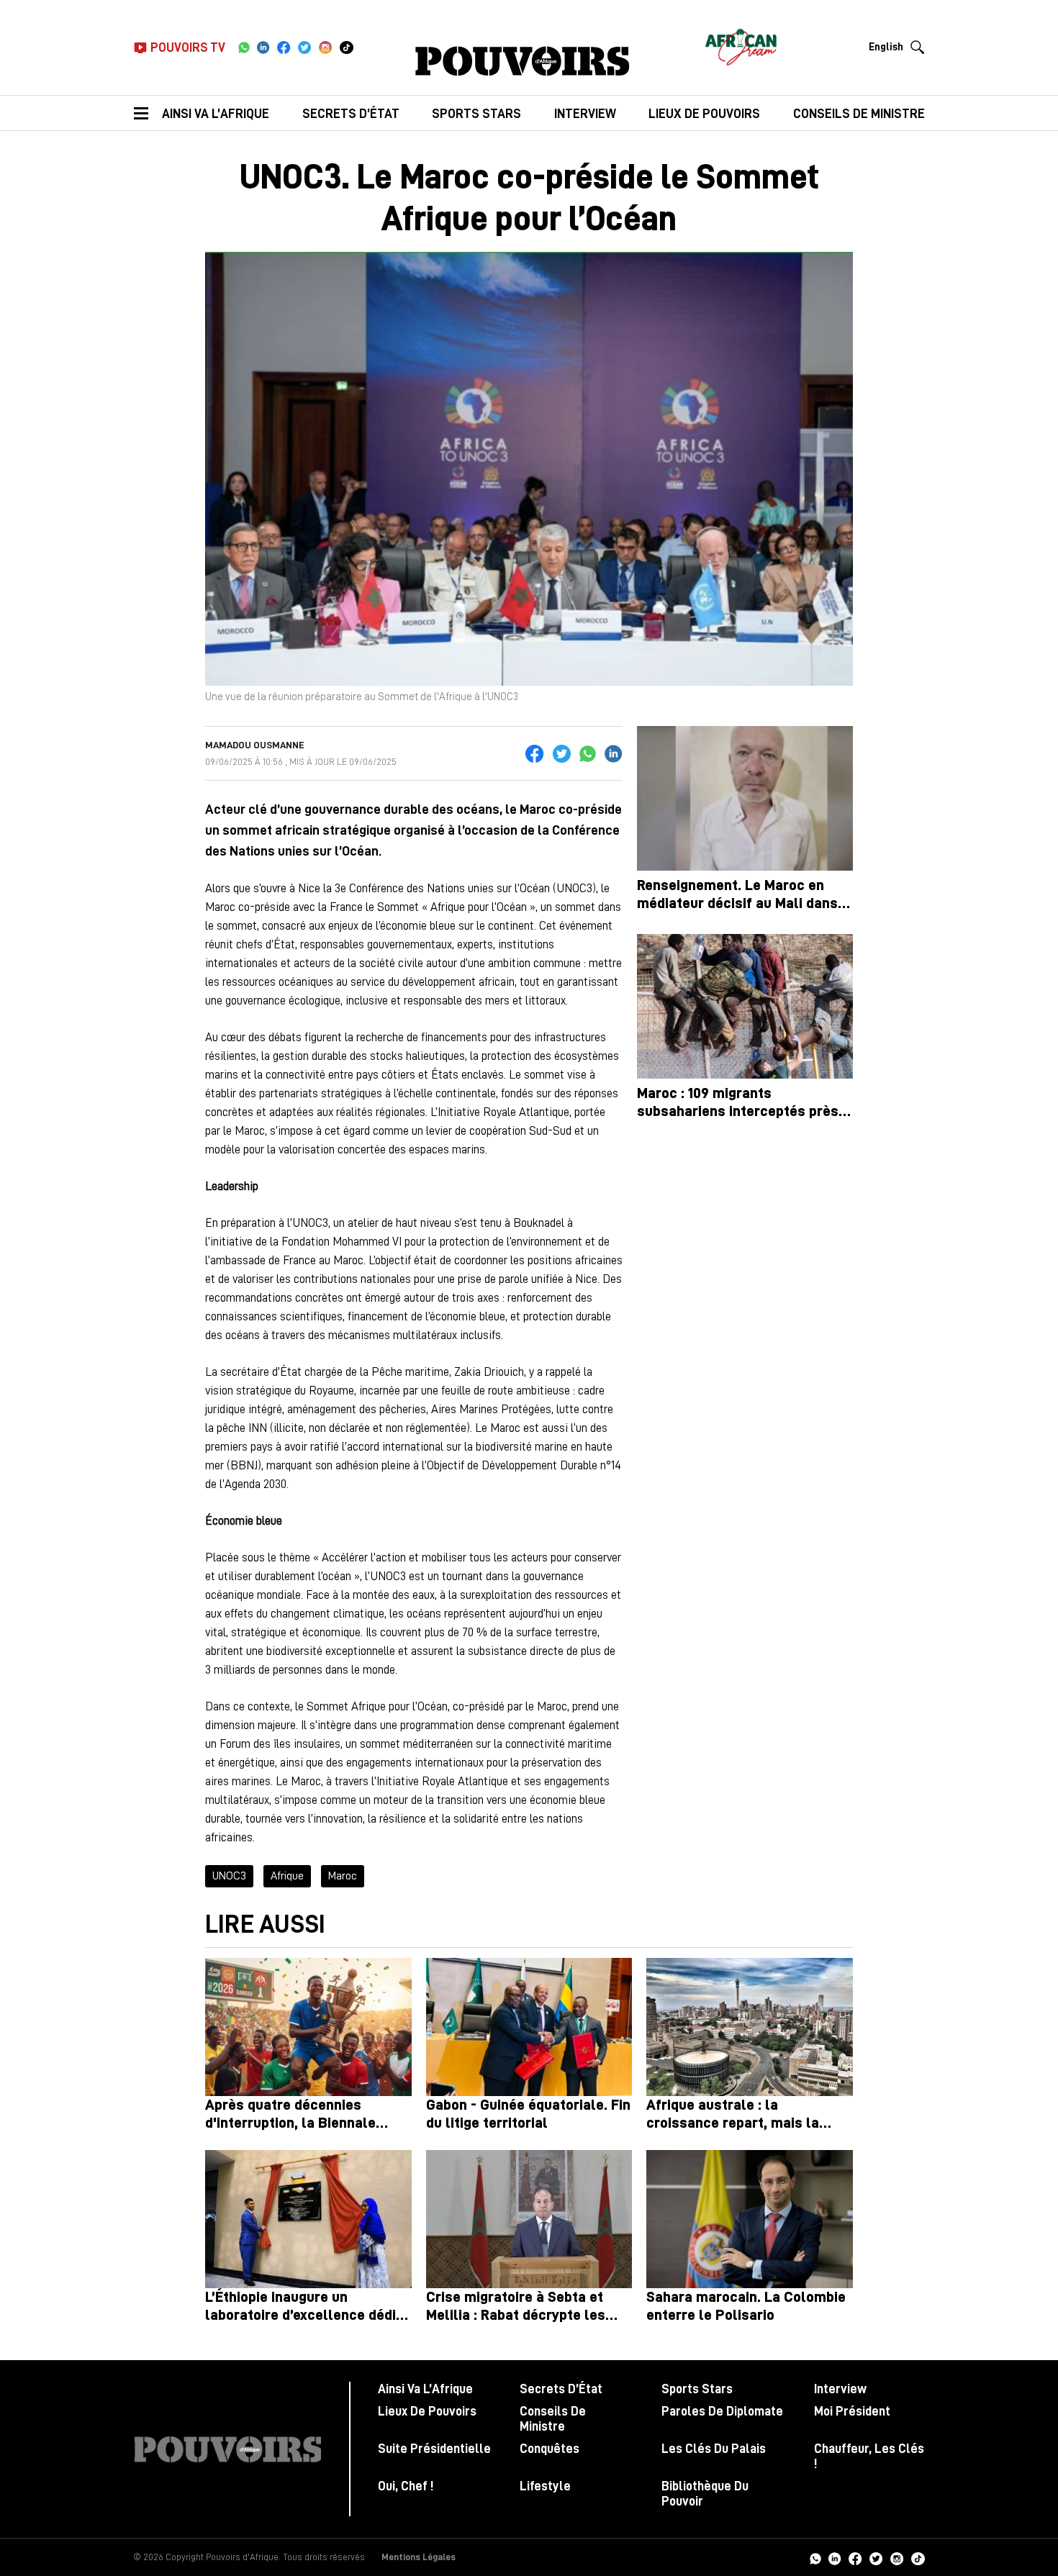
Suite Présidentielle (434, 2449)
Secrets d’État (351, 114)
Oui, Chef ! (406, 2486)
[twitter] (305, 47)
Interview (585, 114)
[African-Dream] (741, 43)
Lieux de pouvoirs (704, 114)
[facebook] (284, 47)
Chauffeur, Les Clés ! (869, 2456)
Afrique (287, 1876)
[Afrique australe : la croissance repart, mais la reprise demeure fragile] (750, 2027)
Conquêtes (550, 2449)
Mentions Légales (419, 2557)
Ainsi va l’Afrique (216, 114)
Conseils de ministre (859, 114)
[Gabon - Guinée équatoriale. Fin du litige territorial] (529, 2027)
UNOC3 (229, 1876)
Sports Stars (476, 114)
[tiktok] (347, 47)
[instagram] (326, 47)
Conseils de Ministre (553, 2419)
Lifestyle (545, 2486)
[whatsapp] (244, 47)
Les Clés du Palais (714, 2449)
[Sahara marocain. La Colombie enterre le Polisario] (750, 2219)
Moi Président (852, 2411)
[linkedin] (263, 47)
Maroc (343, 1876)
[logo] (523, 61)
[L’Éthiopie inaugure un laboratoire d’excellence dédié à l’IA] (308, 2219)
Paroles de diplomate (722, 2411)
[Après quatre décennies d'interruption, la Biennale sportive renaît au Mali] (308, 2027)
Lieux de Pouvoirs (427, 2411)
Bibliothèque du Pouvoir (705, 2494)
